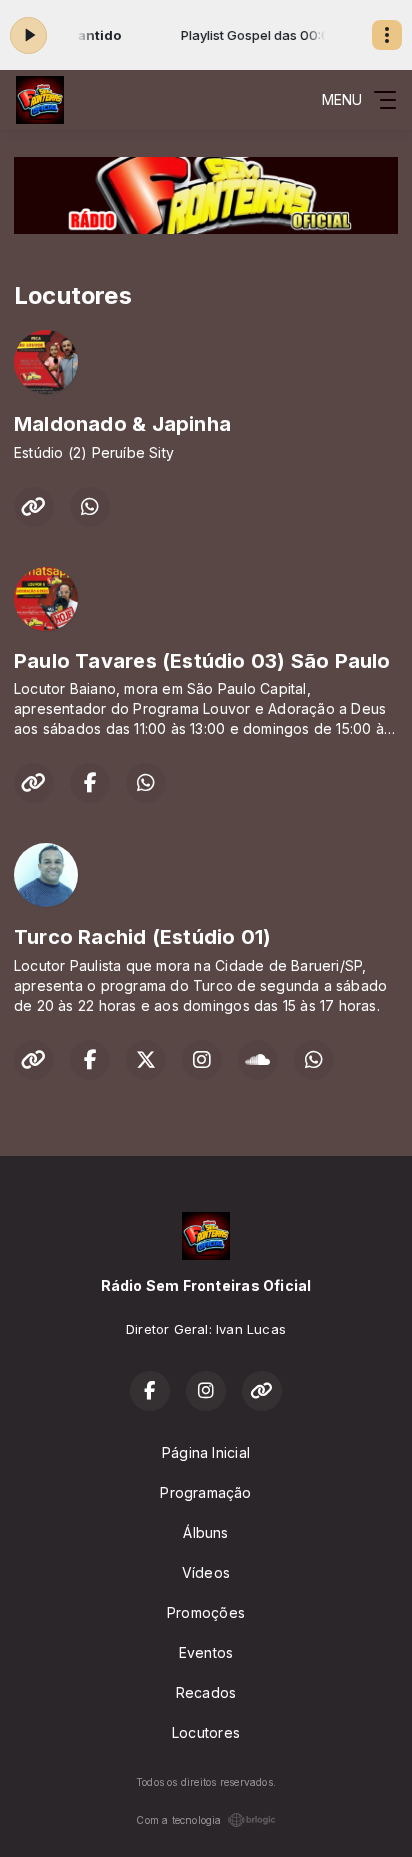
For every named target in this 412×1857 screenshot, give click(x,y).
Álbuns (205, 1532)
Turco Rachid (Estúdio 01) (142, 937)
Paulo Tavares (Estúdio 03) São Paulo (202, 661)
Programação (205, 1492)
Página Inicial (206, 1452)
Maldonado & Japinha (122, 424)
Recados (206, 1692)
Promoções (206, 1612)
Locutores (206, 1732)
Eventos (206, 1652)
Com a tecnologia (178, 1820)
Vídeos (206, 1572)
